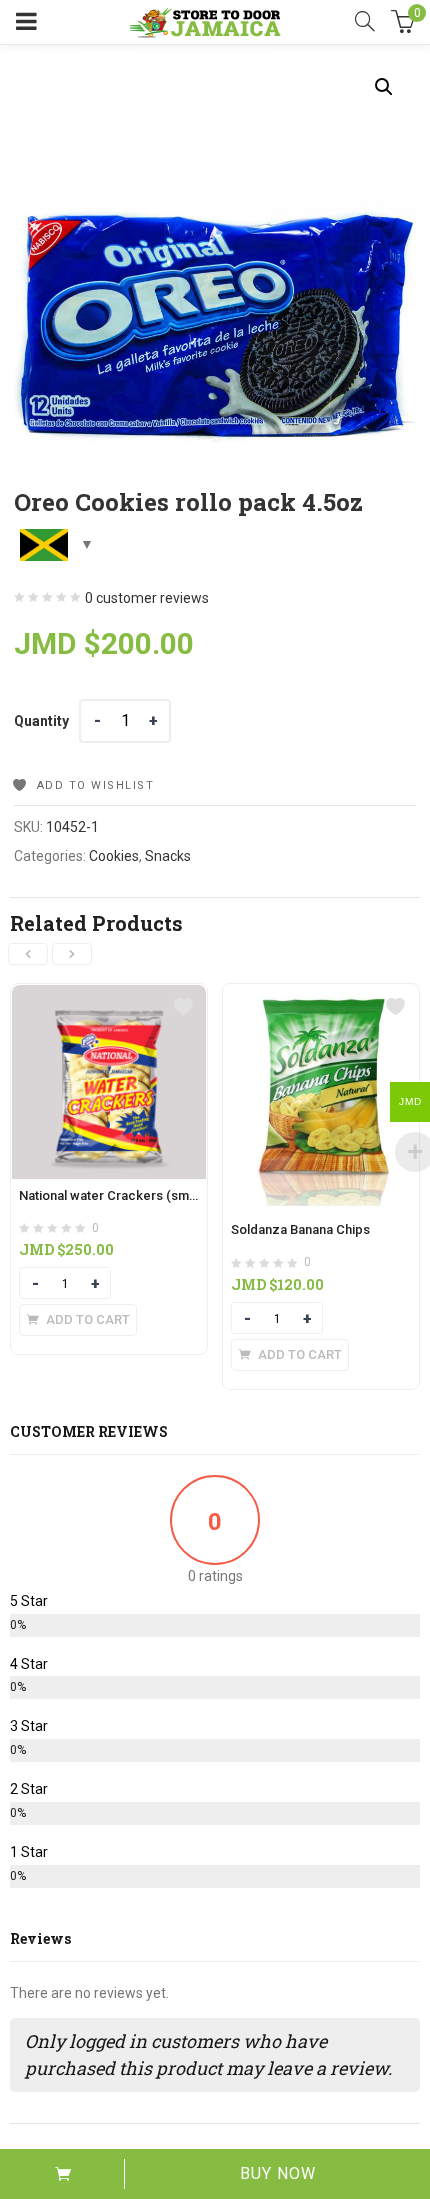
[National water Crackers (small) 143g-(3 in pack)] (109, 996)
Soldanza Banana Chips (300, 1229)
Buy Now (278, 2173)
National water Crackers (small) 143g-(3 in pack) (162, 1195)
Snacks (168, 856)
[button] (384, 87)
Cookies (114, 856)
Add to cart (62, 2174)
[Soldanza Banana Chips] (321, 996)
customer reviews (147, 598)
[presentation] (28, 954)
